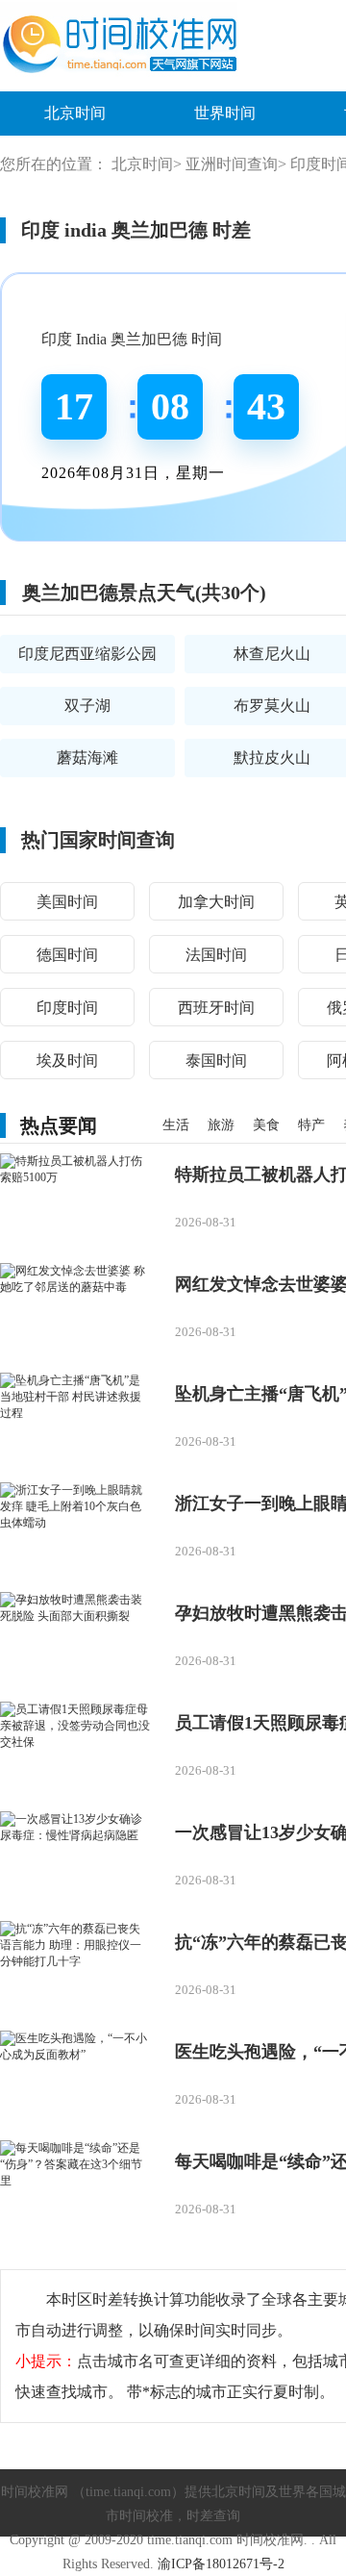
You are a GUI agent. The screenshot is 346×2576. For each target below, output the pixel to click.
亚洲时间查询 (232, 164)
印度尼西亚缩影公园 (87, 654)
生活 (176, 1125)
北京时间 (75, 113)
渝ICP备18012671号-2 (221, 2564)
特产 (311, 1125)
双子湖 (87, 706)
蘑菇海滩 (87, 758)
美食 (266, 1125)
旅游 (221, 1125)
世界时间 (225, 113)
